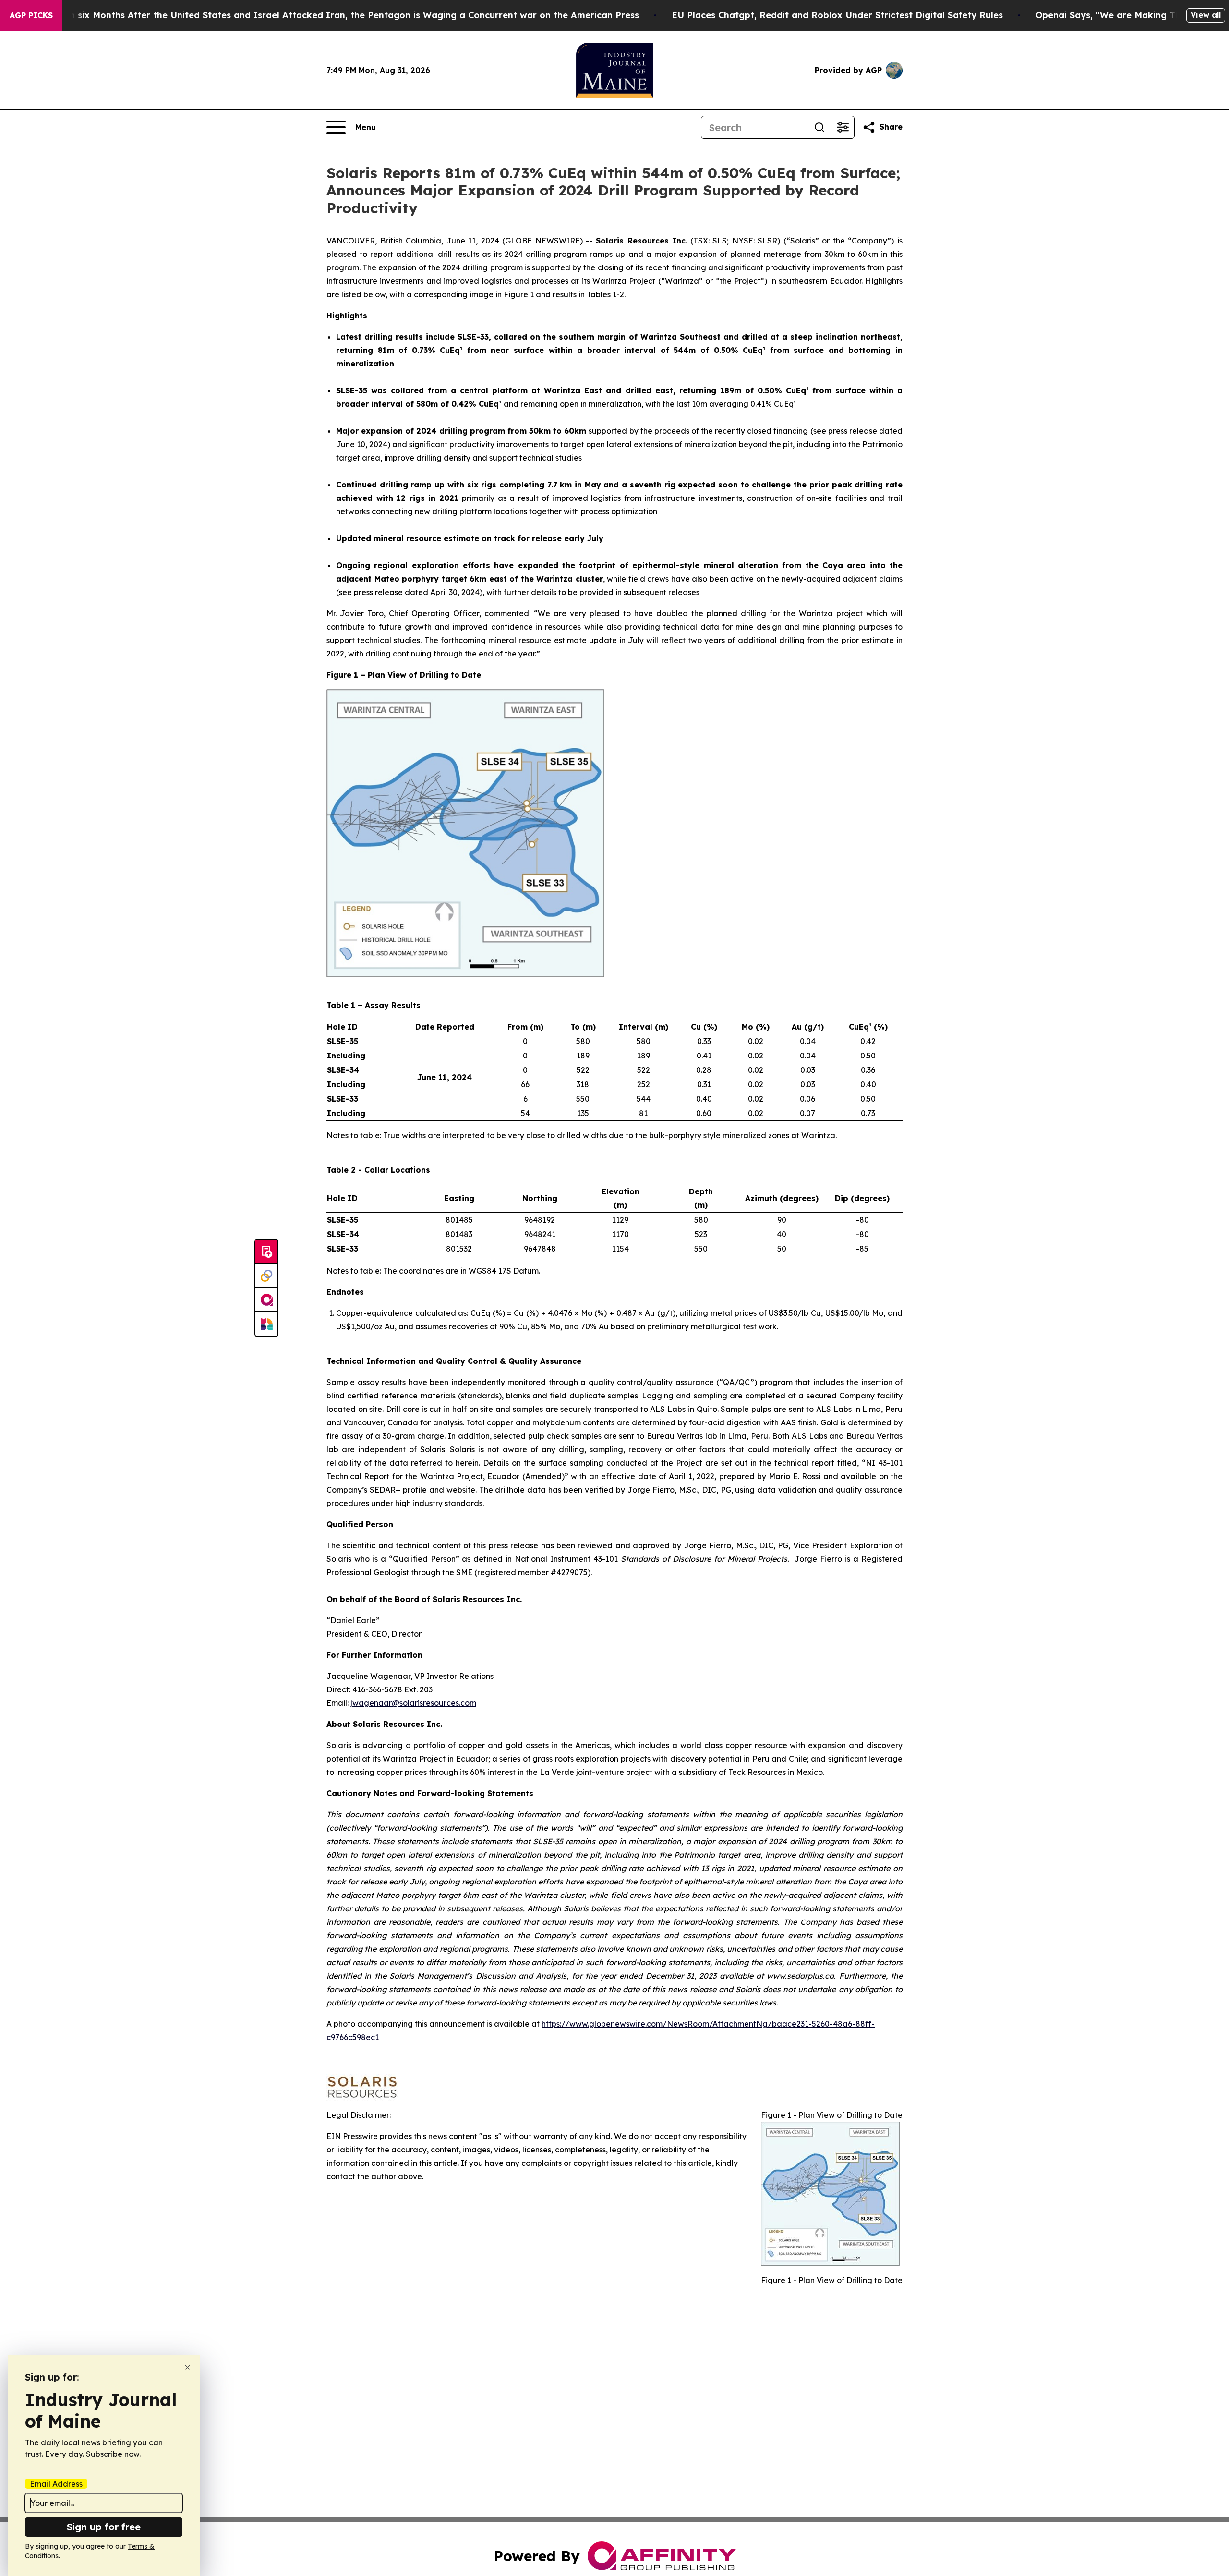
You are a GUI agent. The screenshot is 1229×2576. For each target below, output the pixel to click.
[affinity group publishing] (266, 1300)
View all (1206, 15)
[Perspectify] (266, 1276)
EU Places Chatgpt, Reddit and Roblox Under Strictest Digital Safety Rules (837, 15)
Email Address (56, 2484)
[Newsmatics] (266, 1324)
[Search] (819, 127)
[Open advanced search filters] (843, 127)
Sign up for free (104, 2527)
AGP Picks (31, 15)
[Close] (187, 2367)
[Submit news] (266, 1252)
